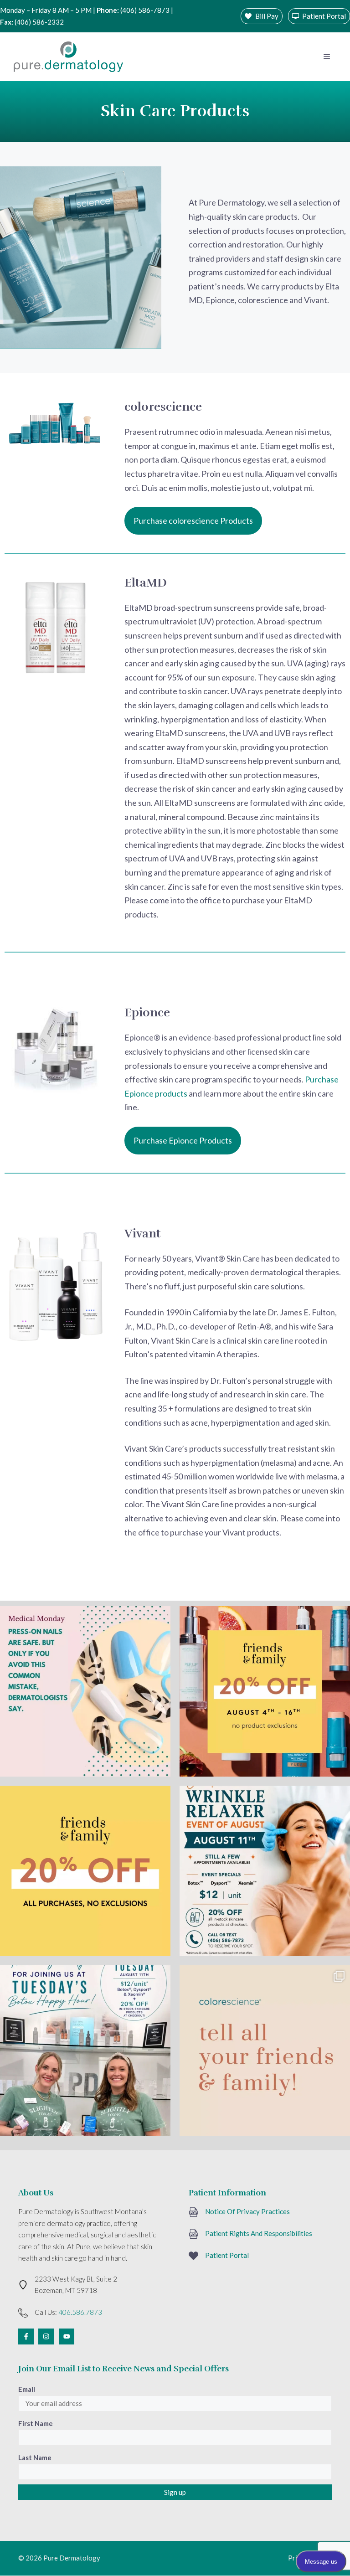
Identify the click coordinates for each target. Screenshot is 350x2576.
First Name (36, 2423)
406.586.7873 (80, 2312)
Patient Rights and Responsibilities (259, 2233)
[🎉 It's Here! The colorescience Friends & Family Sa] (265, 2050)
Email (27, 2389)
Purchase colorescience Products (193, 520)
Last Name (35, 2458)
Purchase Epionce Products (183, 1140)
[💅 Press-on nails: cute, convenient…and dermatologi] (85, 1691)
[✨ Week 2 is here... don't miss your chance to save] (85, 1871)
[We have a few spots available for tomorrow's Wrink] (265, 1871)
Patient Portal (227, 2255)
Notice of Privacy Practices (247, 2211)
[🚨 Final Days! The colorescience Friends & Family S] (265, 1691)
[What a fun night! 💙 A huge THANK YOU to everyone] (85, 2050)
